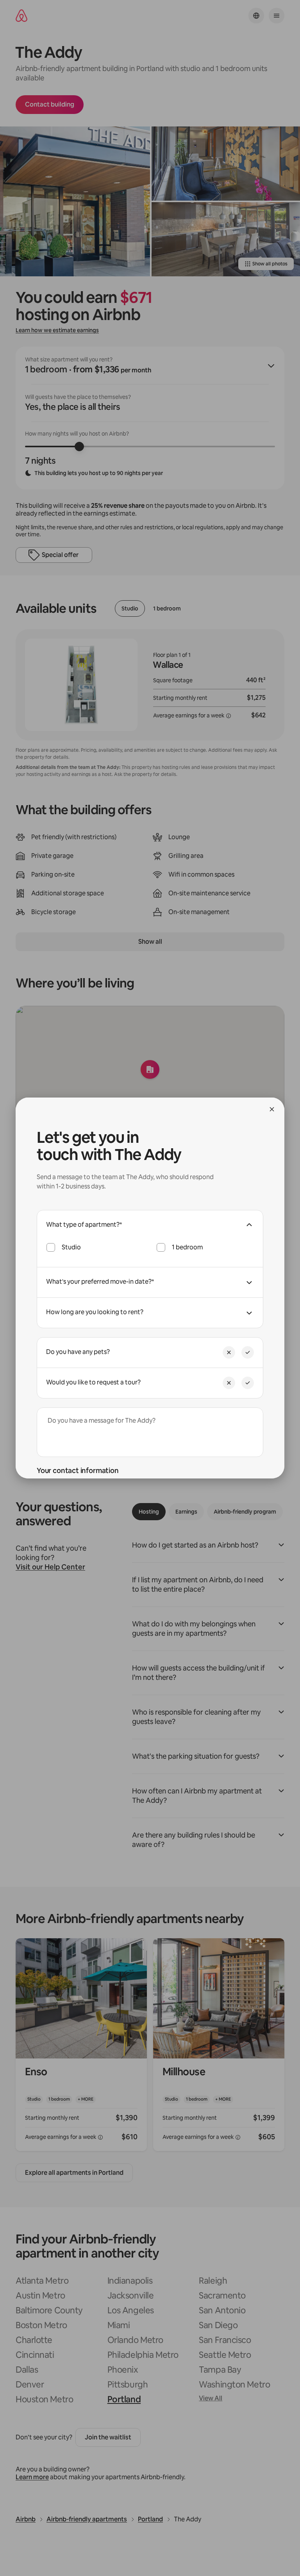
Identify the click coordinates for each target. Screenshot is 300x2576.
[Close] (272, 1109)
